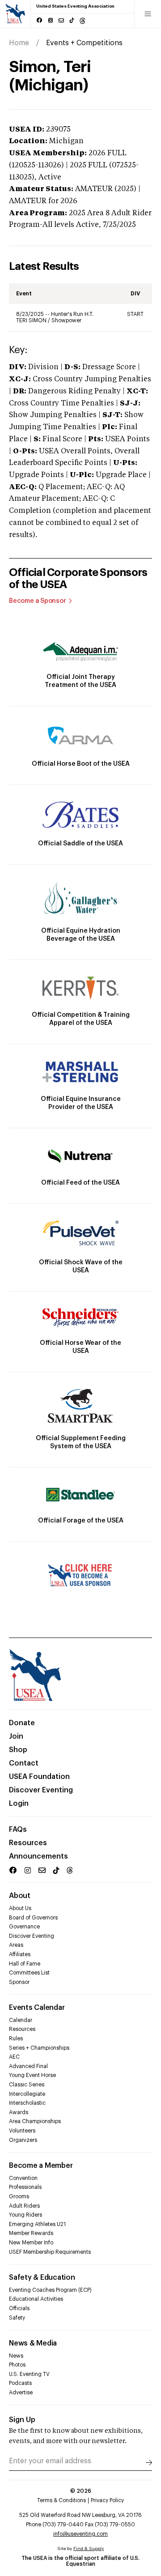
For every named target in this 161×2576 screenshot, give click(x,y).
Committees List (29, 1973)
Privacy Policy (107, 2500)
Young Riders (25, 2215)
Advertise (21, 2393)
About (20, 1896)
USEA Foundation (39, 1777)
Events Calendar (37, 2008)
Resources (28, 1843)
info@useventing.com (80, 2534)
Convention (23, 2178)
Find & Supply (89, 2549)
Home (19, 43)
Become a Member (41, 2166)
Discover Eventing (41, 1790)
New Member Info (31, 2243)
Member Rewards (31, 2233)
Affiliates (20, 1954)
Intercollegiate (27, 2094)
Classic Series (27, 2085)
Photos (17, 2365)
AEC (14, 2057)
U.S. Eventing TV (29, 2374)
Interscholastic (27, 2103)
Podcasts (20, 2383)
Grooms (19, 2196)
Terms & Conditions (61, 2500)
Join (16, 1736)
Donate (22, 1723)
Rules (16, 2039)
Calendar (21, 2020)
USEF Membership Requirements (50, 2252)
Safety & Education (42, 2277)
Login (19, 1804)
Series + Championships (39, 2048)
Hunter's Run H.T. (72, 314)
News (16, 2356)
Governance (24, 1927)
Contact (24, 1763)
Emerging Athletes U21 (37, 2224)
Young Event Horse (32, 2075)
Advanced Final (28, 2066)
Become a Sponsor (38, 601)
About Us (20, 1908)
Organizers (23, 2140)
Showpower (66, 320)
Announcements (38, 1856)
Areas (16, 1945)
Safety (17, 2318)
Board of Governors (33, 1918)
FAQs (18, 1830)
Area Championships (35, 2121)
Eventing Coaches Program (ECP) (50, 2290)
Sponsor (19, 1982)
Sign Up (22, 2420)
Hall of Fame (25, 1964)
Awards (19, 2112)
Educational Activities (36, 2299)
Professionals (25, 2187)
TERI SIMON (32, 320)
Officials (19, 2308)
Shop (18, 1750)
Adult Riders (24, 2206)
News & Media (33, 2343)
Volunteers (22, 2131)
